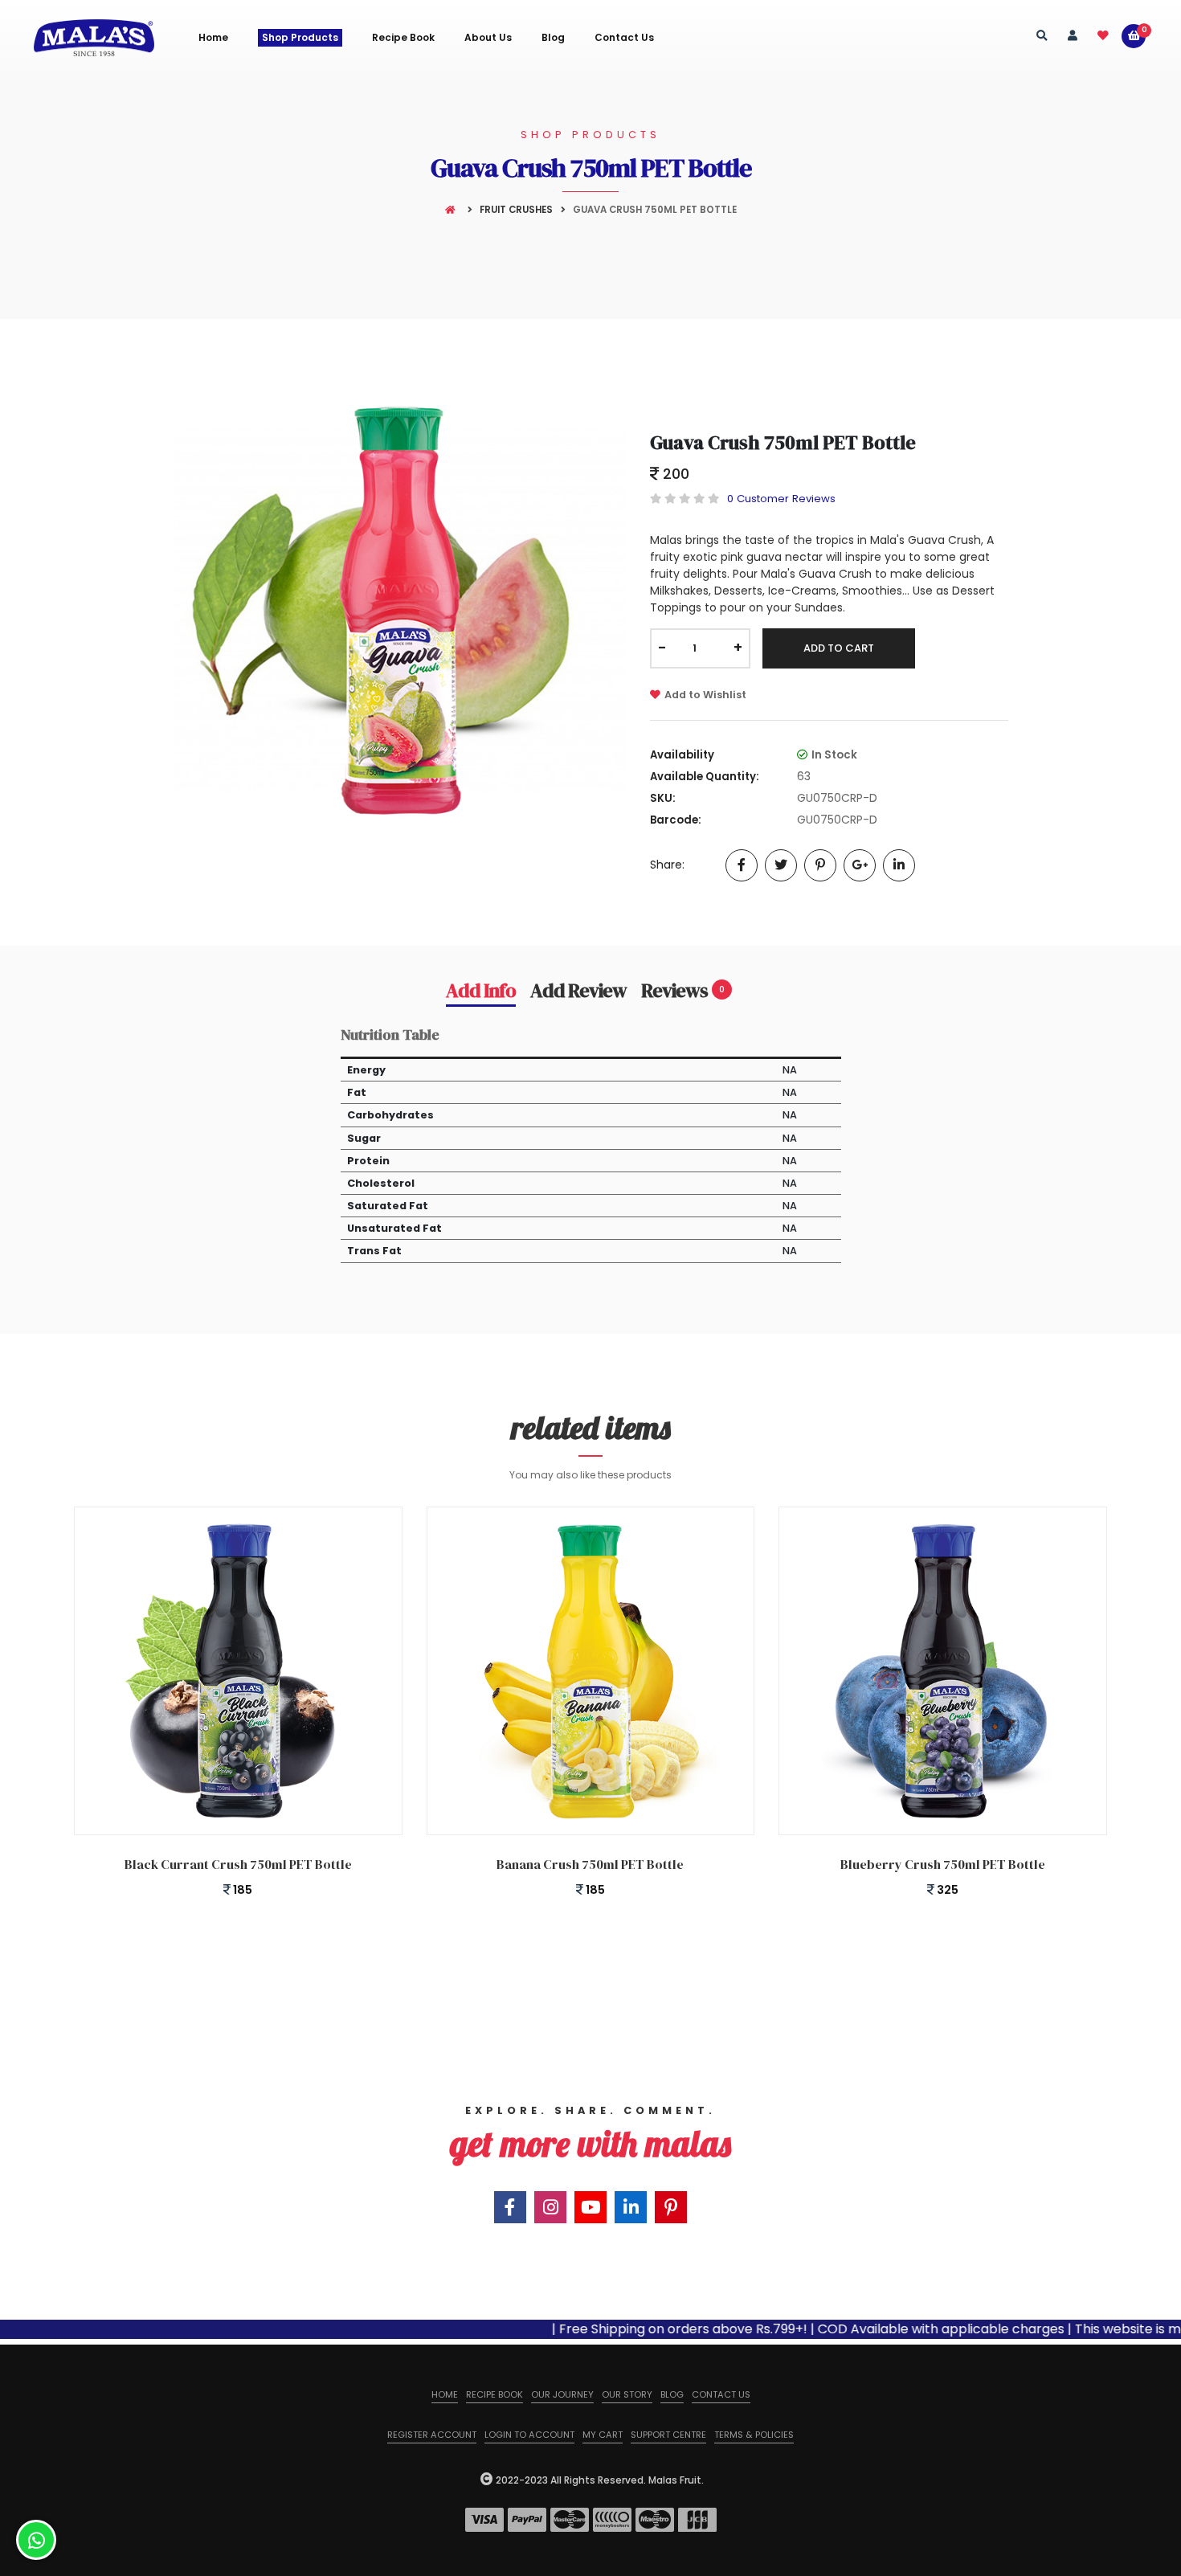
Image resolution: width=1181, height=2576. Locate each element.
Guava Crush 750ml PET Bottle (783, 442)
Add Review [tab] (578, 991)
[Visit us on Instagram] (550, 2207)
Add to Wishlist (705, 695)
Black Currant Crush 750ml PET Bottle (238, 1864)
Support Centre (668, 2435)
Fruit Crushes (516, 210)
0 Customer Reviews (781, 499)
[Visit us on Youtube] (590, 2207)
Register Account (432, 2435)
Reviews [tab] (683, 991)
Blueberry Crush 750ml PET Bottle (943, 1864)
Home (213, 38)
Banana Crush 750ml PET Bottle (590, 1864)
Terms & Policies (754, 2435)
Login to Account (529, 2435)
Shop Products (300, 37)
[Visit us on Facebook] (510, 2207)
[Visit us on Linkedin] (631, 2207)
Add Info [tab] (481, 991)
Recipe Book (403, 38)
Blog (553, 38)
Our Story (627, 2394)
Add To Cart (839, 648)
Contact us (721, 2394)
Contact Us (624, 38)
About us (488, 38)
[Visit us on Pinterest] (671, 2207)
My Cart (603, 2435)
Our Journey (562, 2394)
